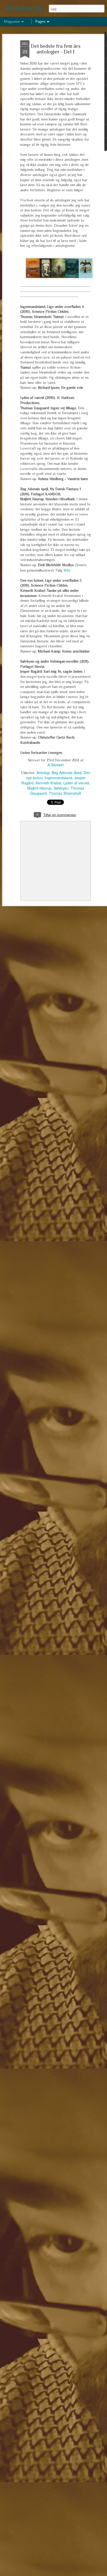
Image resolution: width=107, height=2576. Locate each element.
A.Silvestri (56, 765)
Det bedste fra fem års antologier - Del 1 (56, 49)
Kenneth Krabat (48, 783)
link (66, 570)
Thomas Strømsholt (65, 793)
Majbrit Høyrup (39, 788)
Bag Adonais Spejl (67, 772)
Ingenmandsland (58, 778)
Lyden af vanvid (76, 783)
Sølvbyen (61, 788)
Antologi (43, 772)
